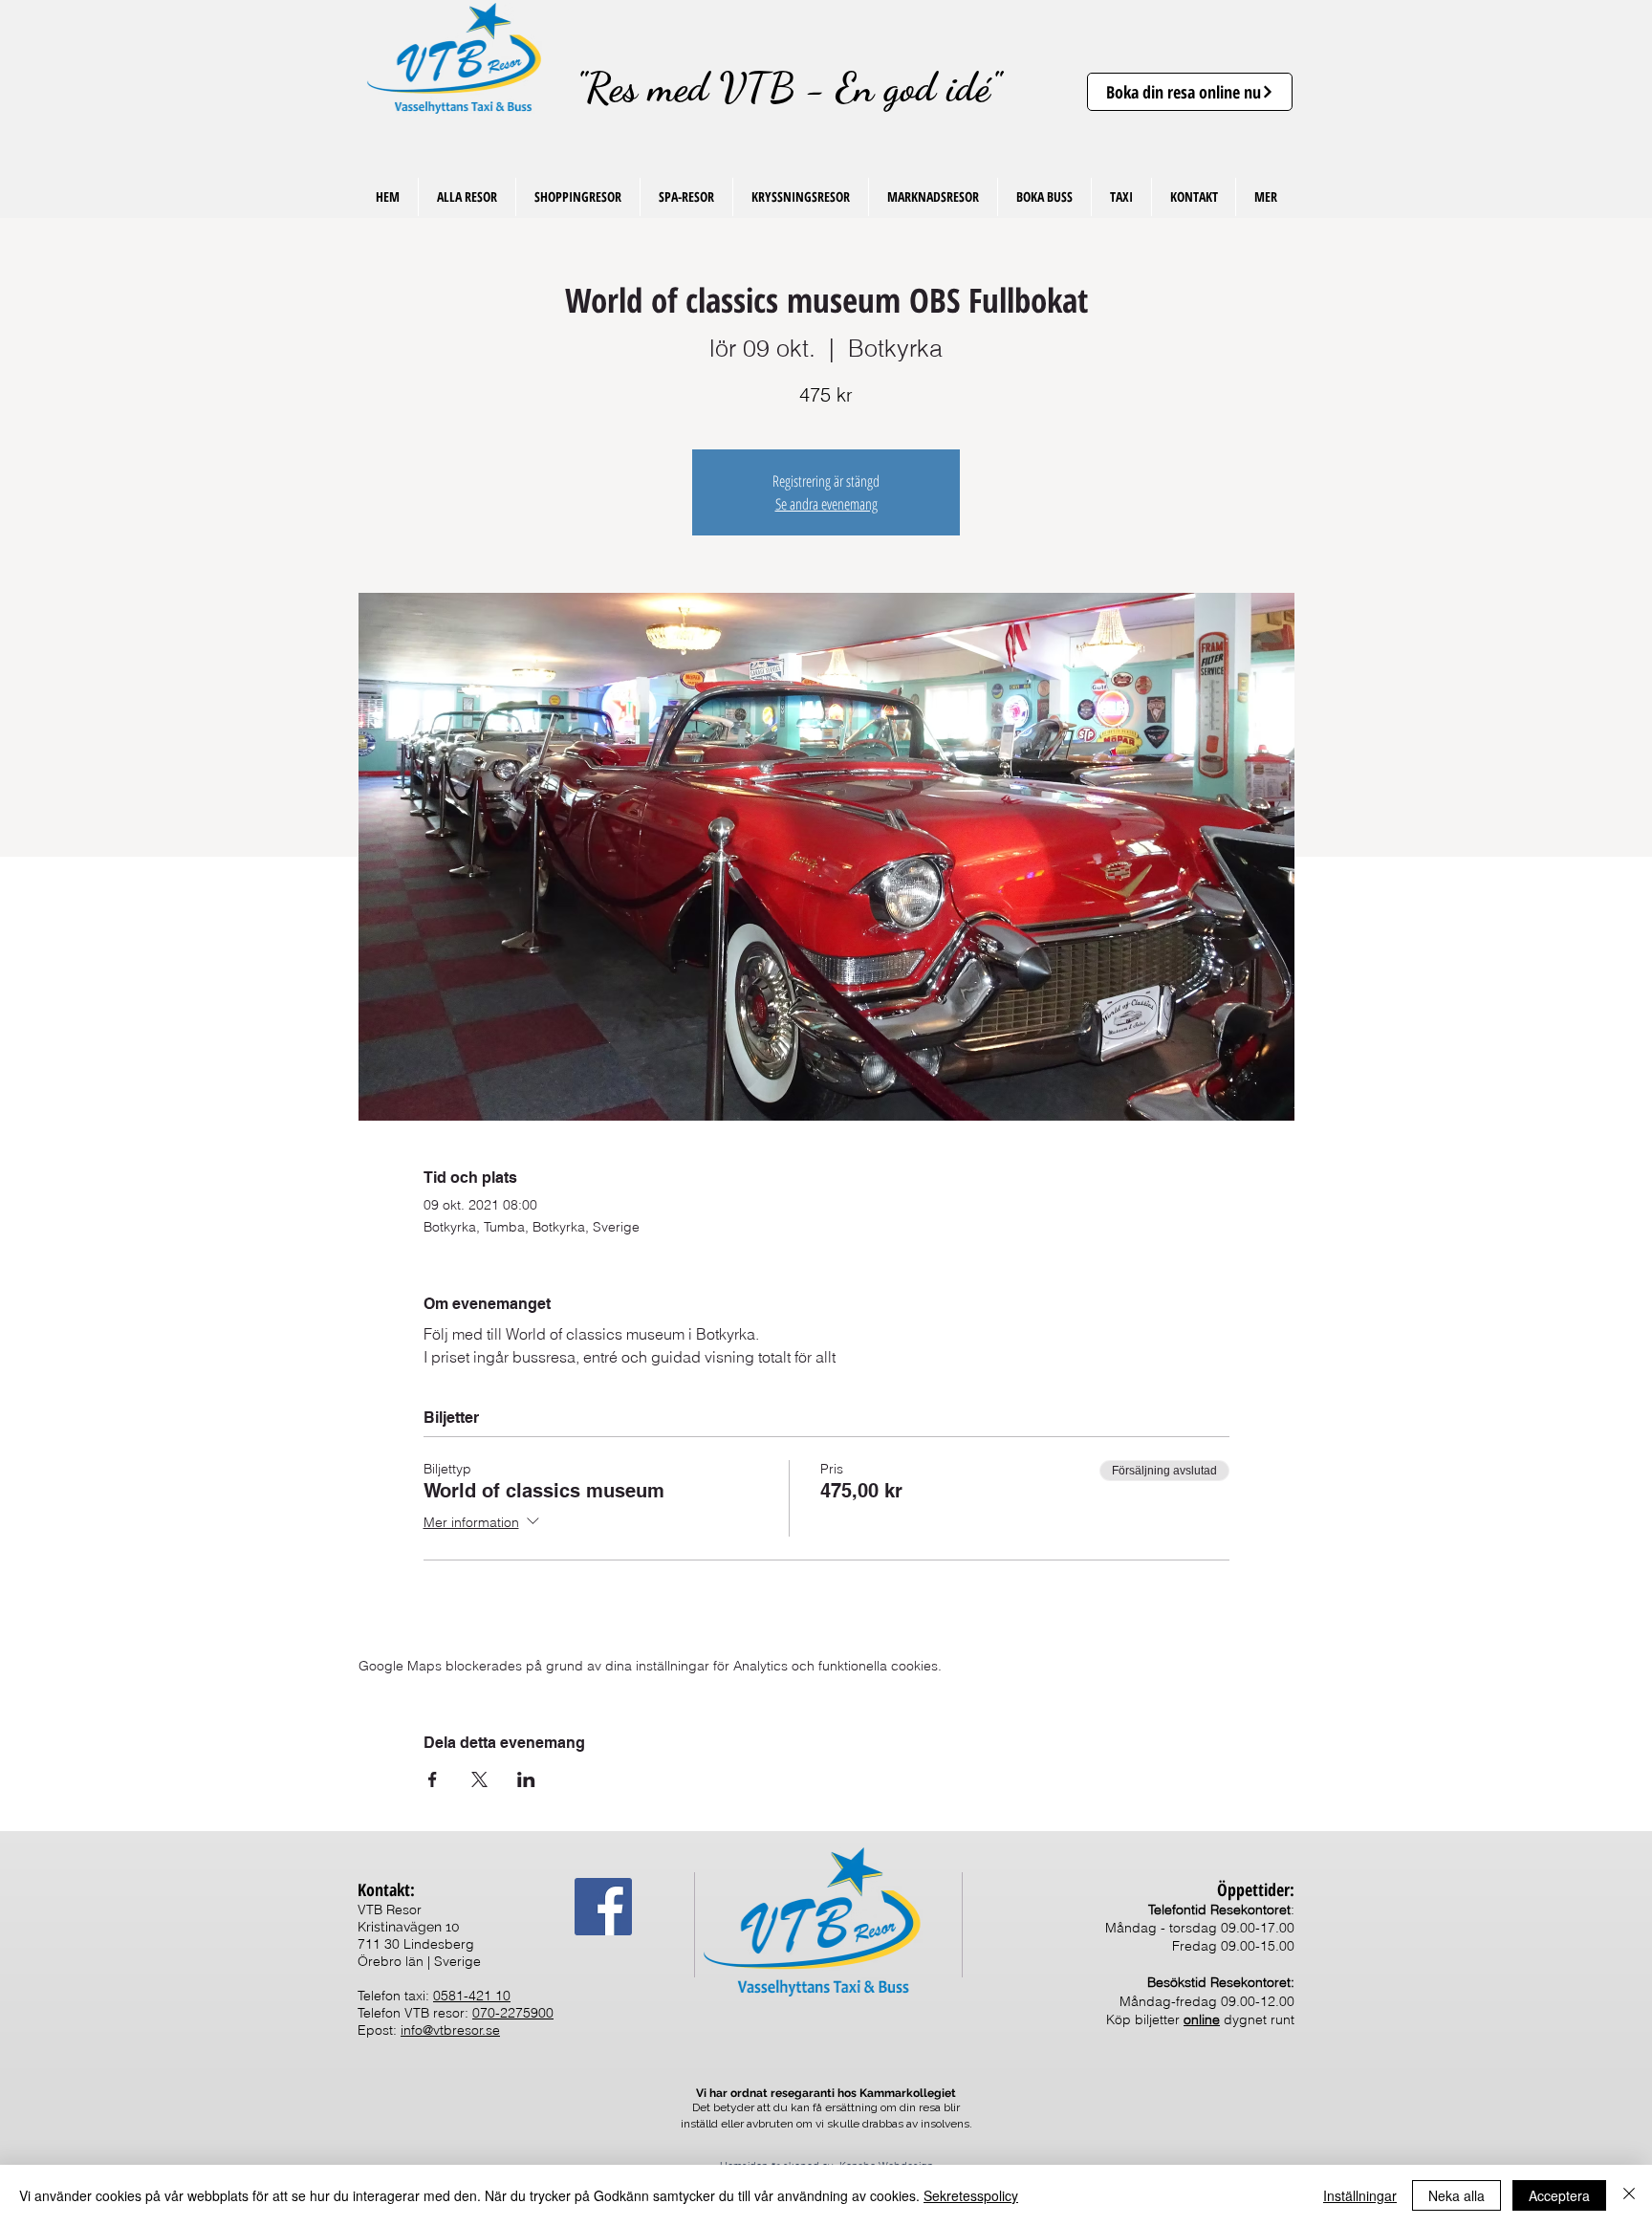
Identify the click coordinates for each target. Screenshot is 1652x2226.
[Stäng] (1629, 2195)
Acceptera (1559, 2195)
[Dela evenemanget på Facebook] (433, 1779)
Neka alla (1456, 2195)
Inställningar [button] (1360, 2195)
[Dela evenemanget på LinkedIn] (526, 1779)
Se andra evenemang (826, 504)
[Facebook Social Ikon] (603, 1907)
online (1202, 2019)
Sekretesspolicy (971, 2195)
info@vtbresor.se (450, 2030)
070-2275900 (513, 2013)
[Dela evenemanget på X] (479, 1779)
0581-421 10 (472, 1996)
